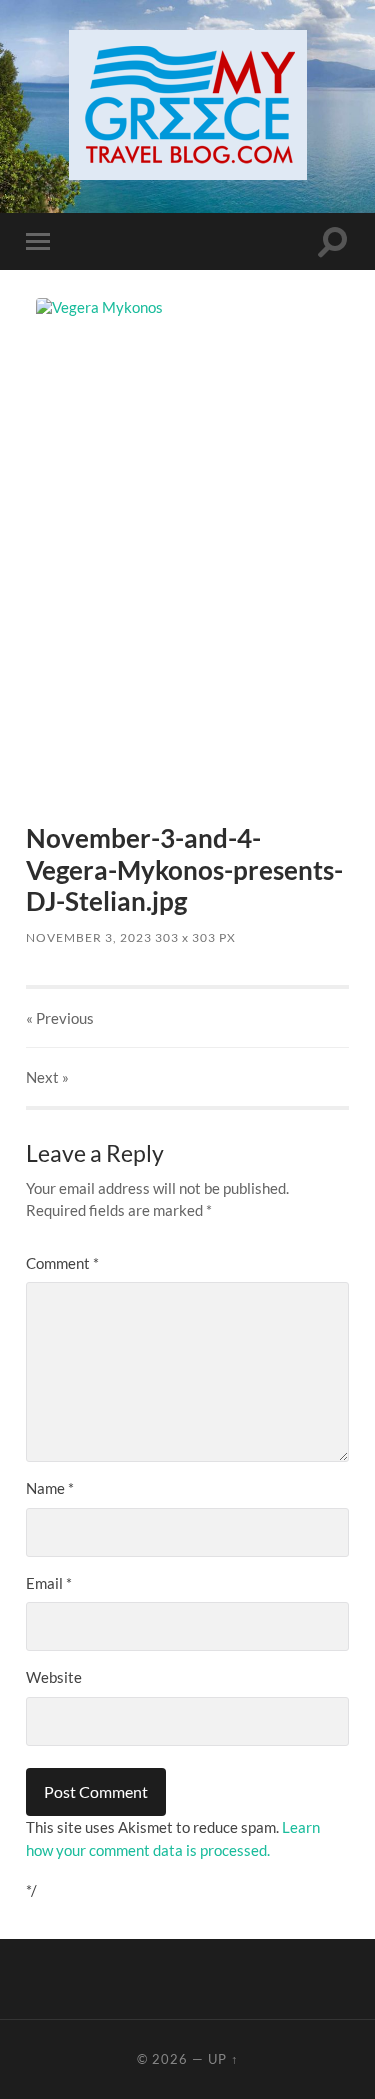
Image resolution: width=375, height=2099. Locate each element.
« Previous (60, 1018)
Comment (62, 1263)
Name (50, 1488)
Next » (47, 1077)
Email (49, 1583)
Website (54, 1677)
